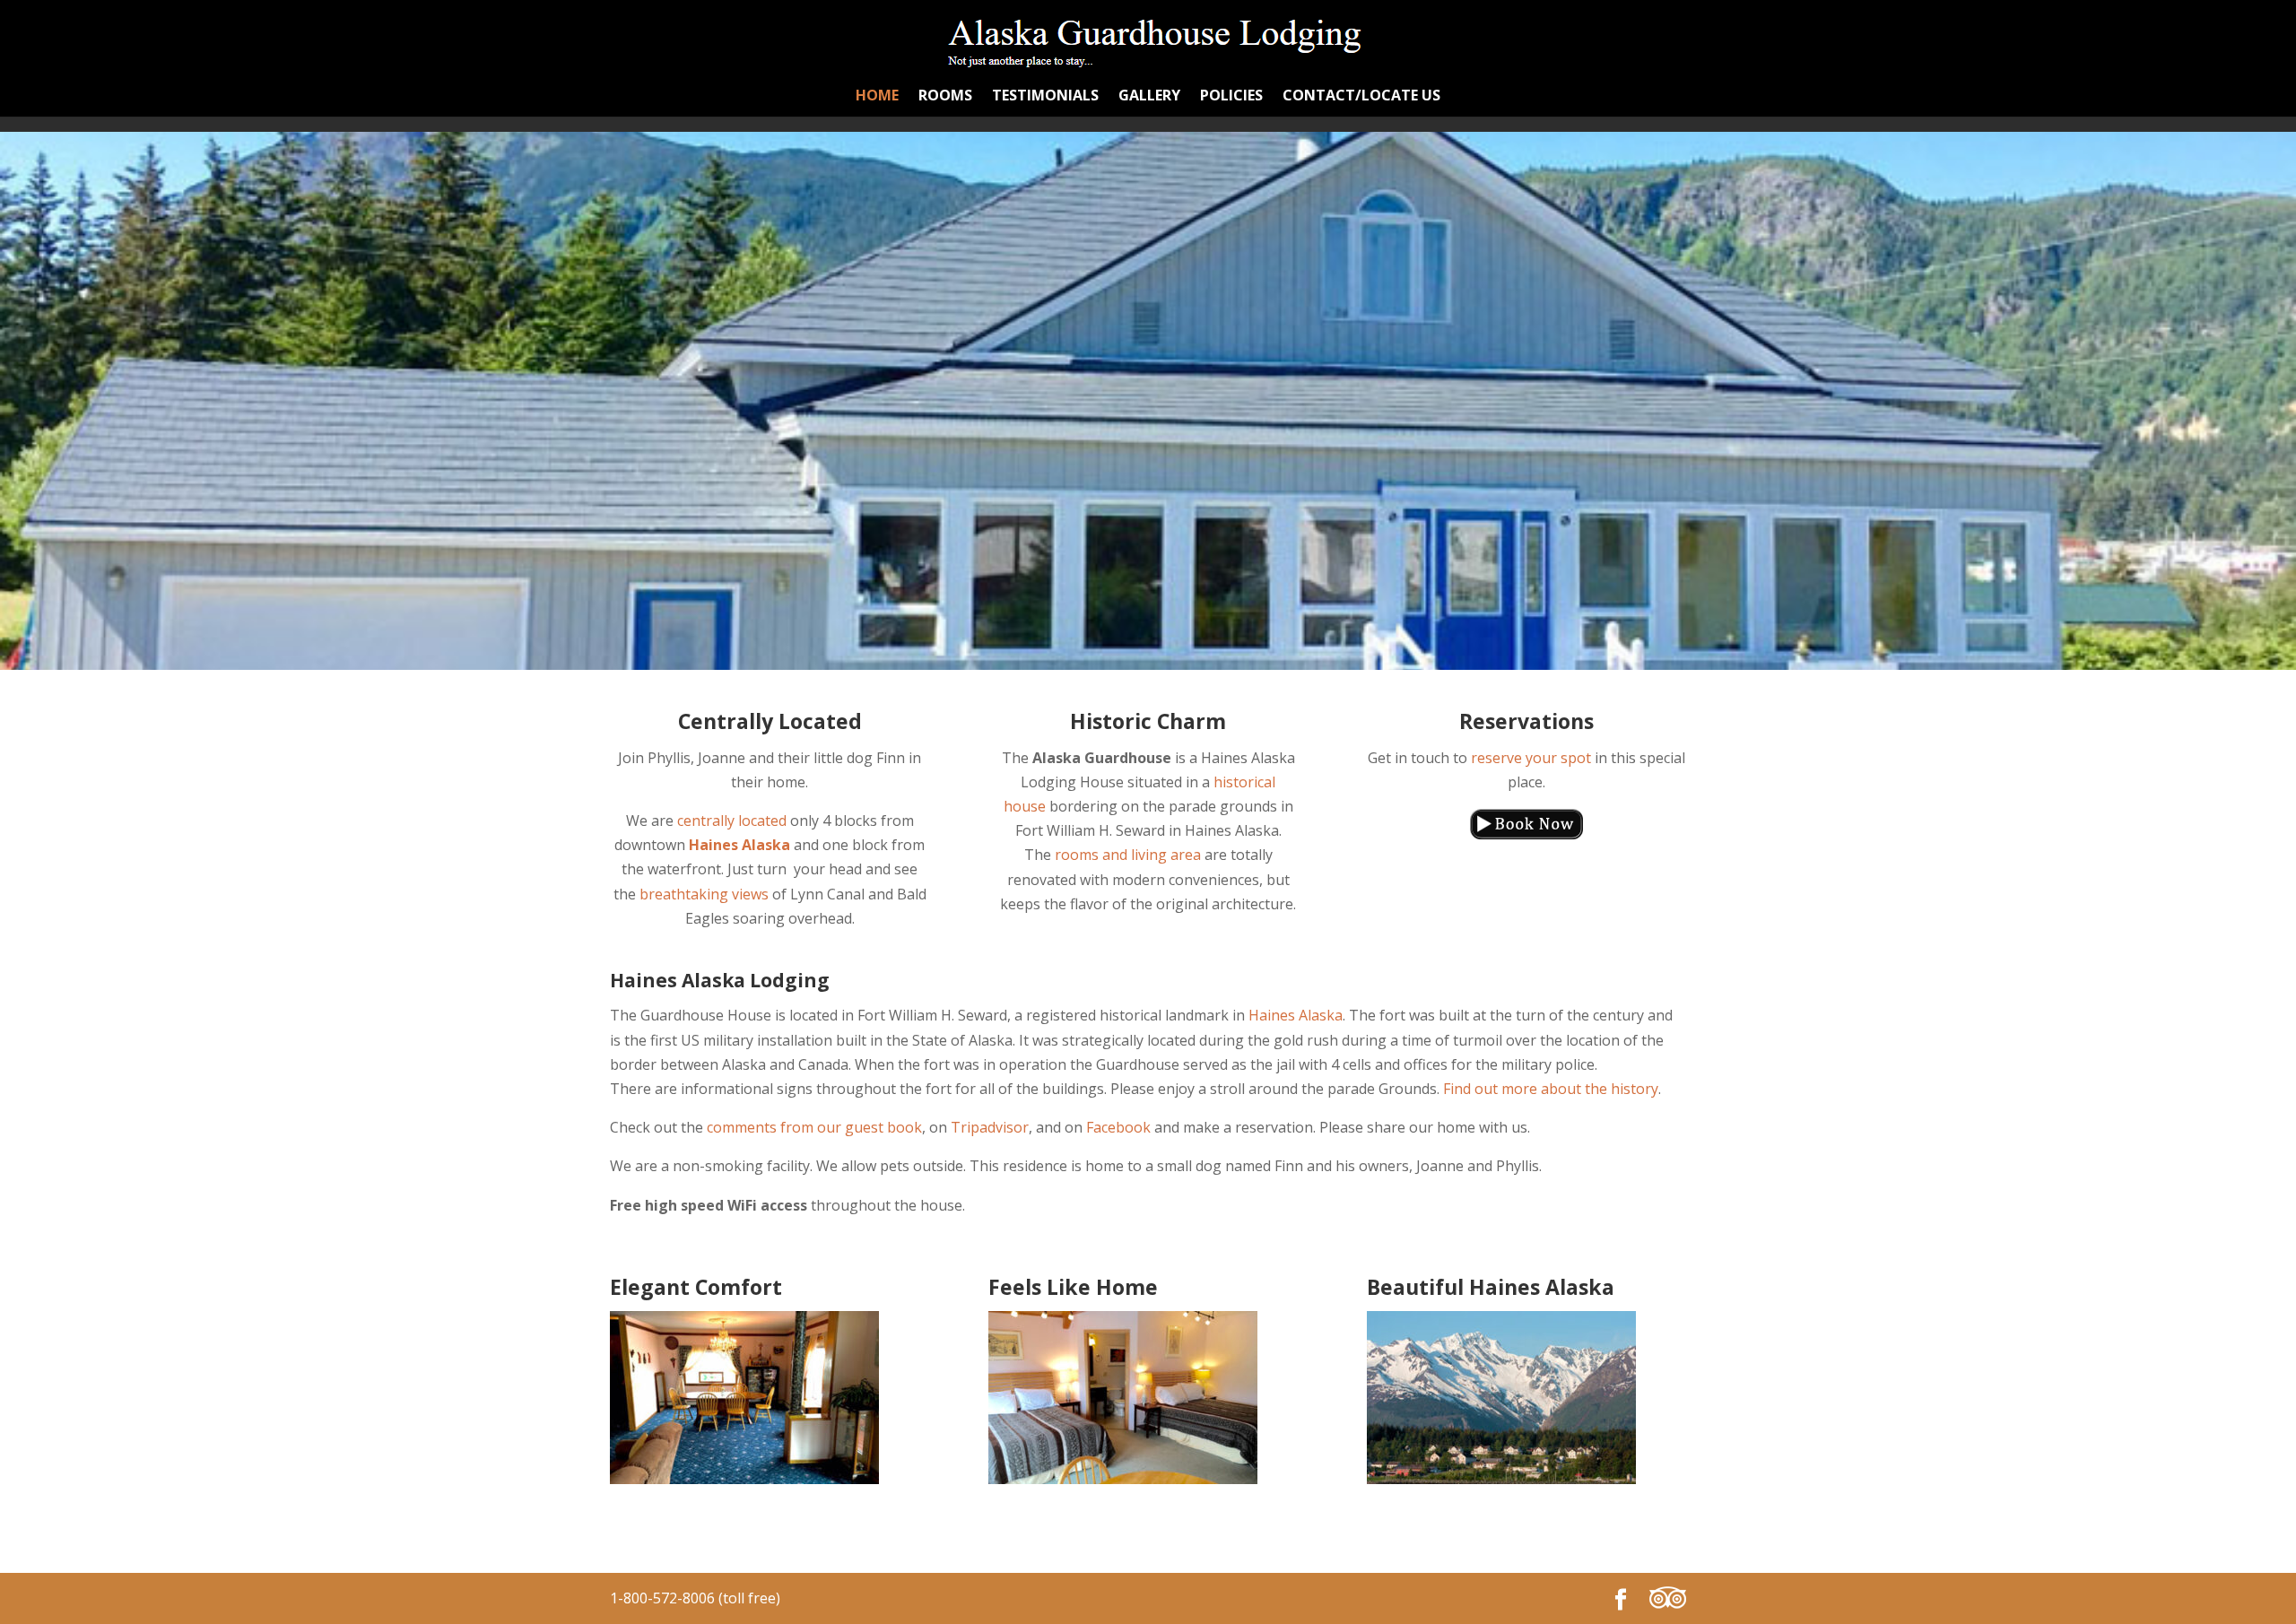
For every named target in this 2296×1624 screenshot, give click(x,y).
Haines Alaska (1296, 1015)
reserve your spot (1531, 758)
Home (877, 97)
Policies (1231, 97)
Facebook (1118, 1127)
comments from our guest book (814, 1127)
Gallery (1149, 97)
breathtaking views (704, 894)
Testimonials (1045, 97)
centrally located (732, 821)
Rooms (945, 97)
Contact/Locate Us (1361, 97)
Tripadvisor (990, 1127)
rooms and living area (1128, 855)
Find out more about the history (1551, 1089)
